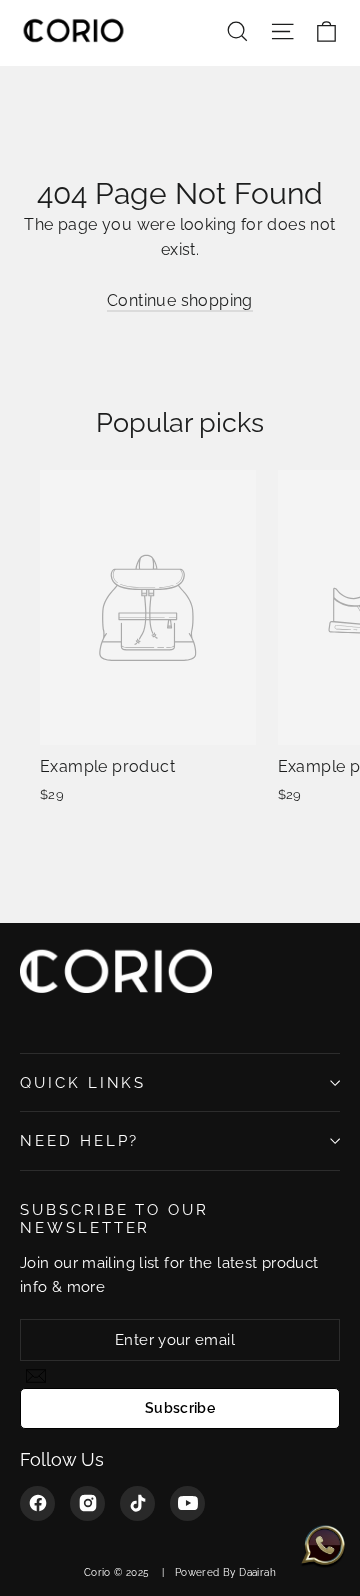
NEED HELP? (79, 1140)
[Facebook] (37, 1503)
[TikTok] (137, 1503)
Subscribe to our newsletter (114, 1218)
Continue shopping (180, 300)
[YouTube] (187, 1503)
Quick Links (83, 1082)
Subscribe (180, 1408)
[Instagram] (87, 1503)
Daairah (257, 1572)
